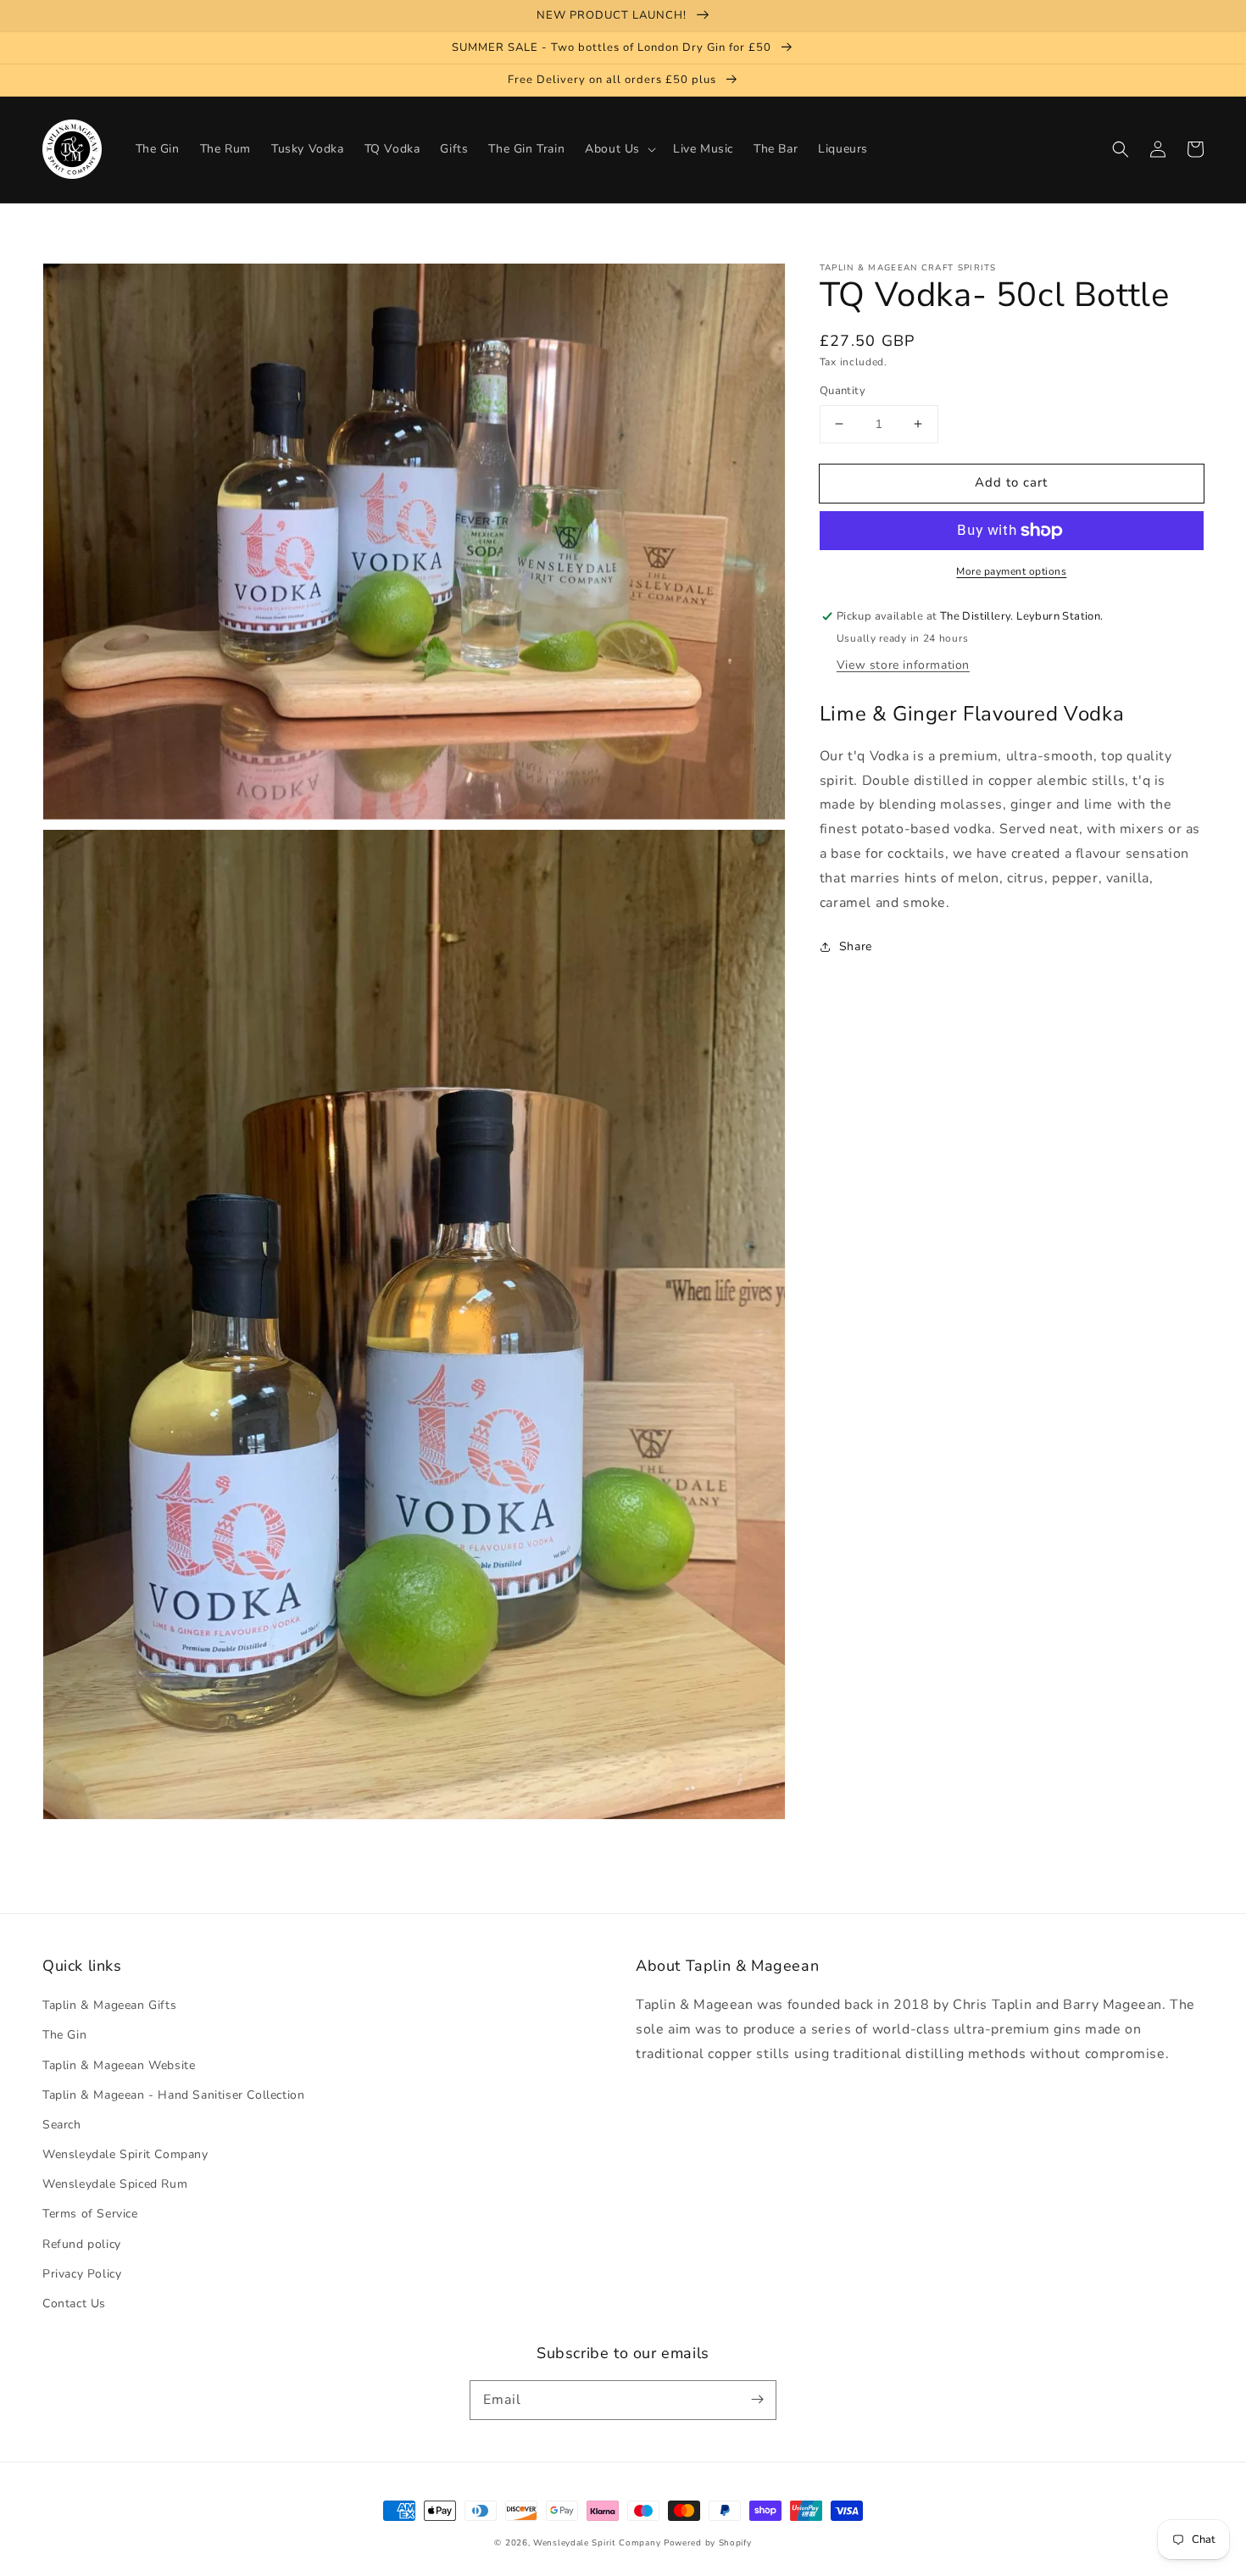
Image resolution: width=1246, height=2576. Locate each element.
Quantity (843, 391)
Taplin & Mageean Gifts (109, 2005)
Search (62, 2125)
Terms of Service (90, 2214)
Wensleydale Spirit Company (125, 2154)
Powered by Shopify (708, 2543)
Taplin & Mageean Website (119, 2065)
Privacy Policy (82, 2274)
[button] (1121, 149)
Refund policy (82, 2244)
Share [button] (856, 946)
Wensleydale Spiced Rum (115, 2184)
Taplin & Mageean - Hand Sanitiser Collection (173, 2095)
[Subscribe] (757, 2400)
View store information (903, 664)
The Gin (64, 2035)
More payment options (1011, 571)
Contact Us (74, 2303)
